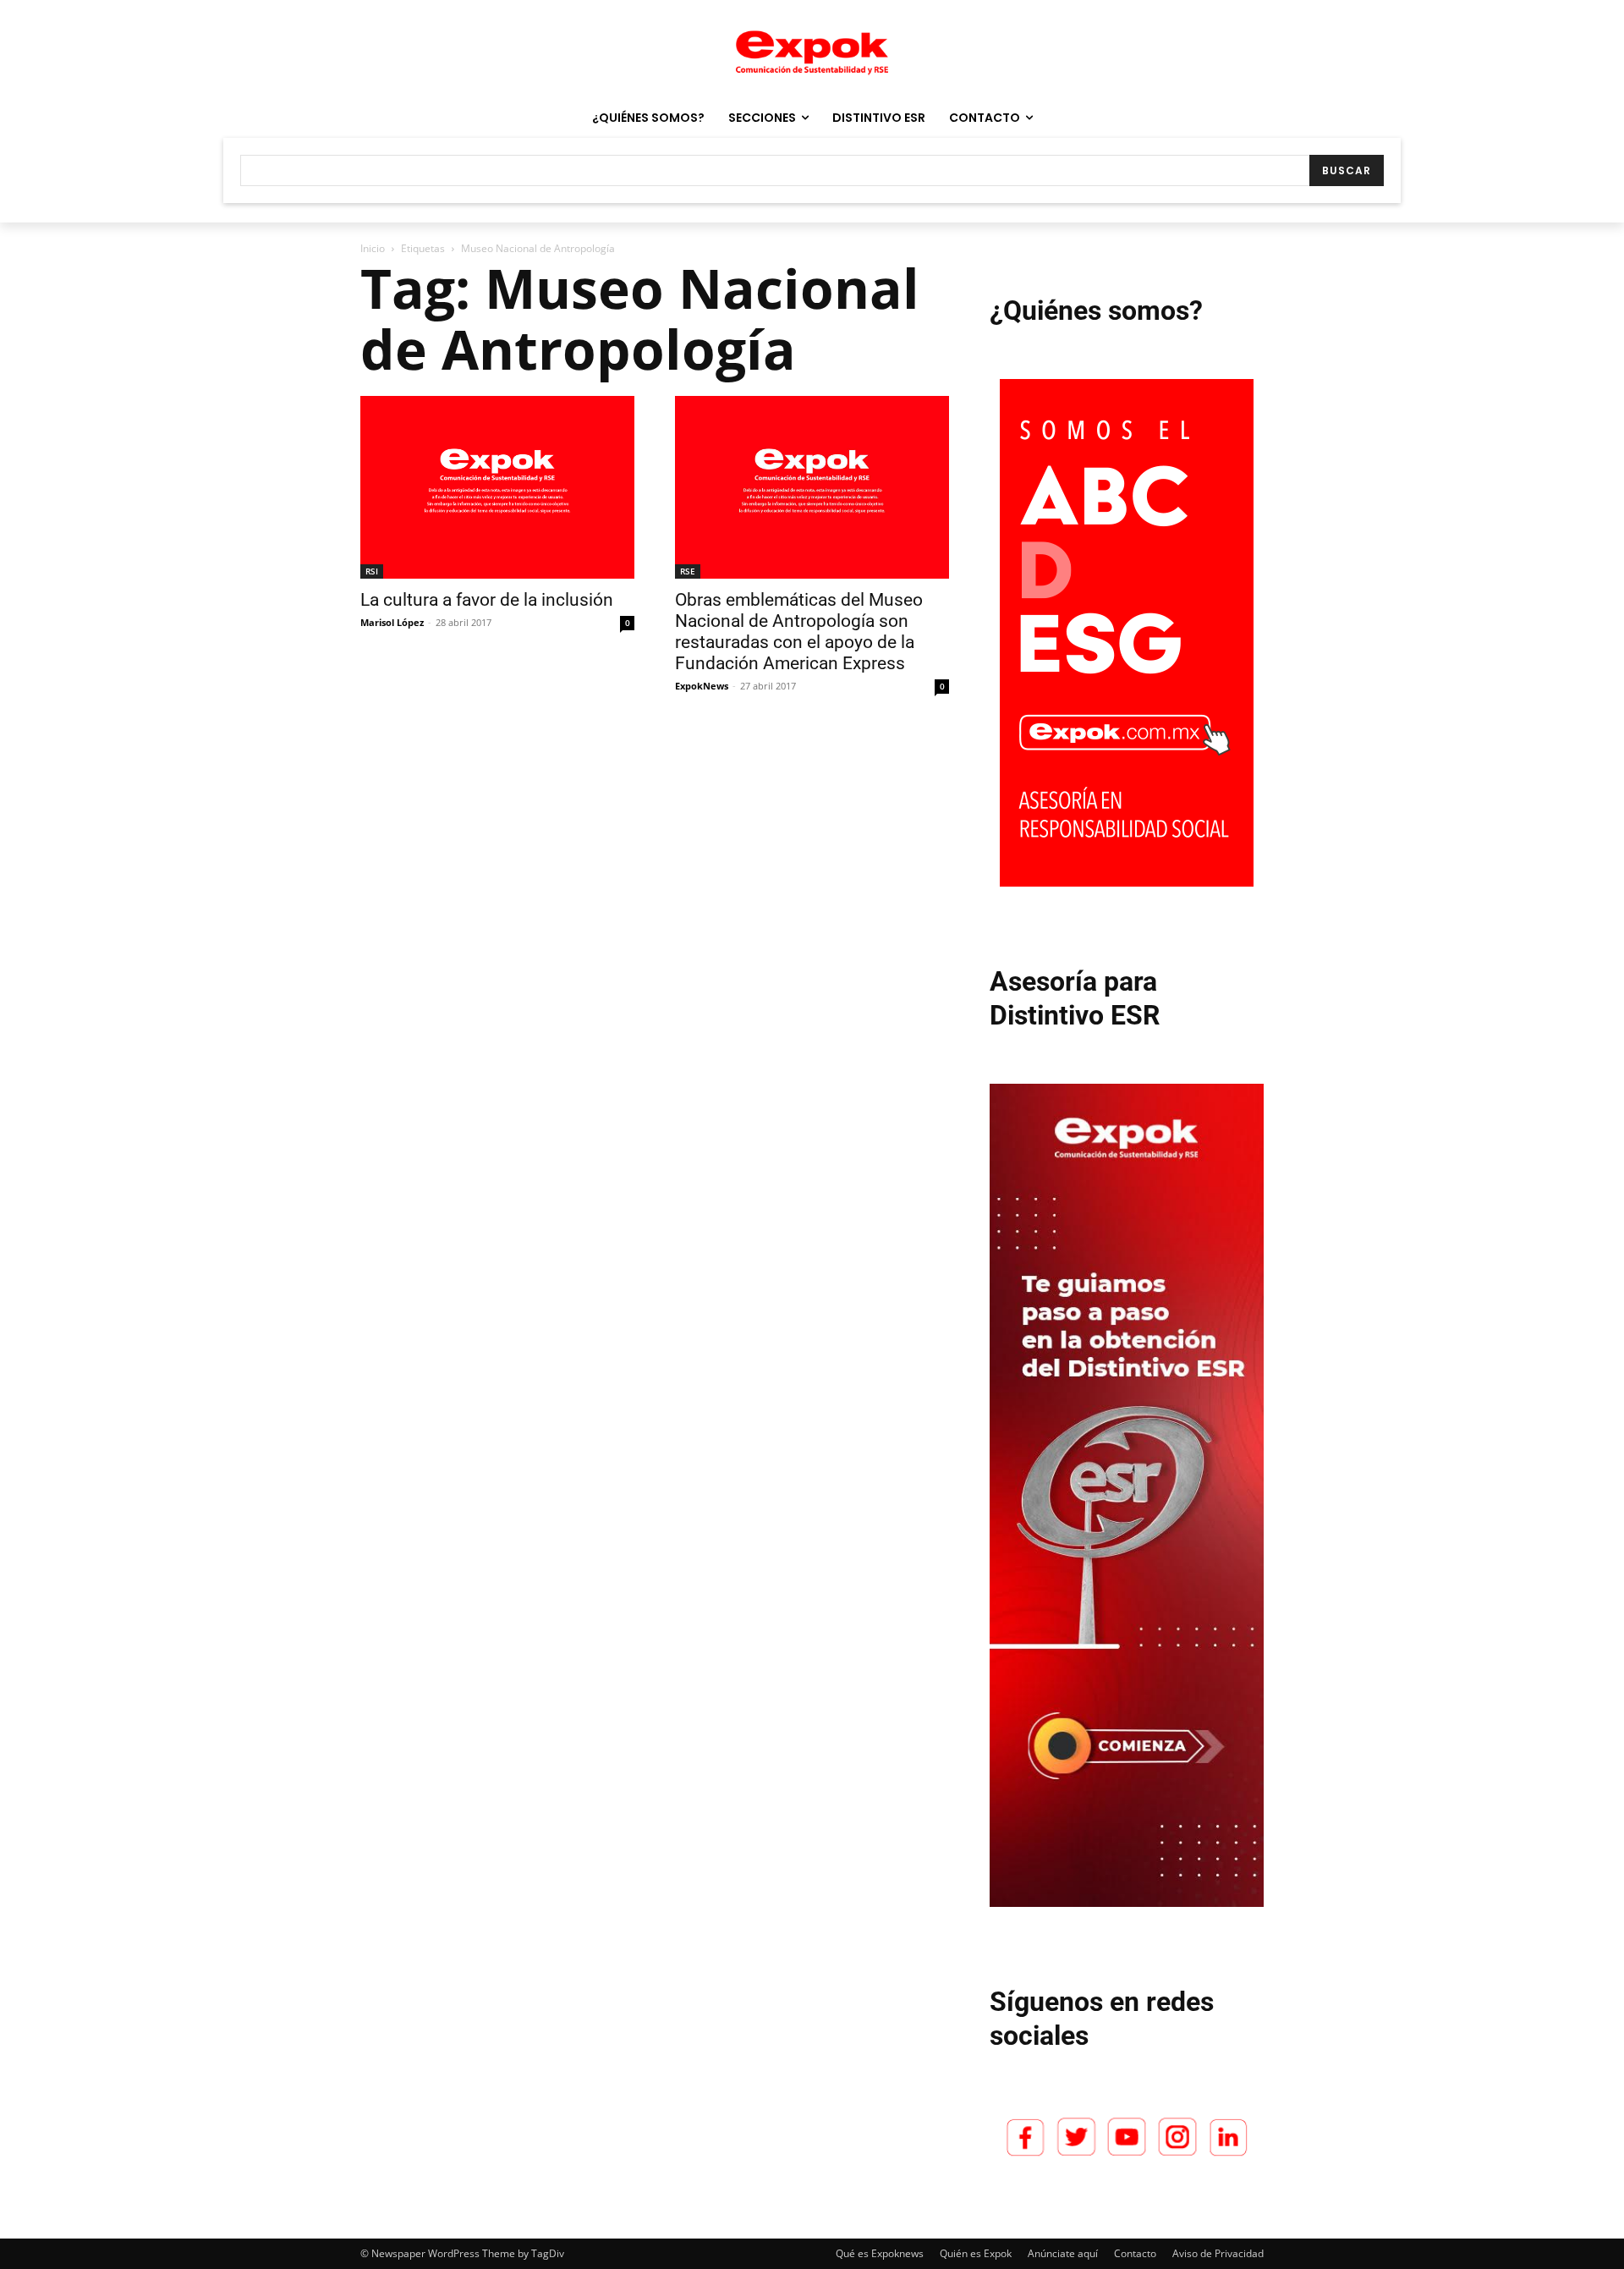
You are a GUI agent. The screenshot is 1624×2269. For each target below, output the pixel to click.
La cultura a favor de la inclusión (487, 600)
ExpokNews (702, 686)
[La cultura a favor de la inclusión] (497, 487)
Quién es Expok (976, 2253)
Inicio (373, 248)
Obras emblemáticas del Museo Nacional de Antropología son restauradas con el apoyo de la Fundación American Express (799, 632)
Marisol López (392, 622)
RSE (688, 571)
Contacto (1135, 2253)
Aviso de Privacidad (1218, 2253)
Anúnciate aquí (1063, 2253)
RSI (372, 571)
